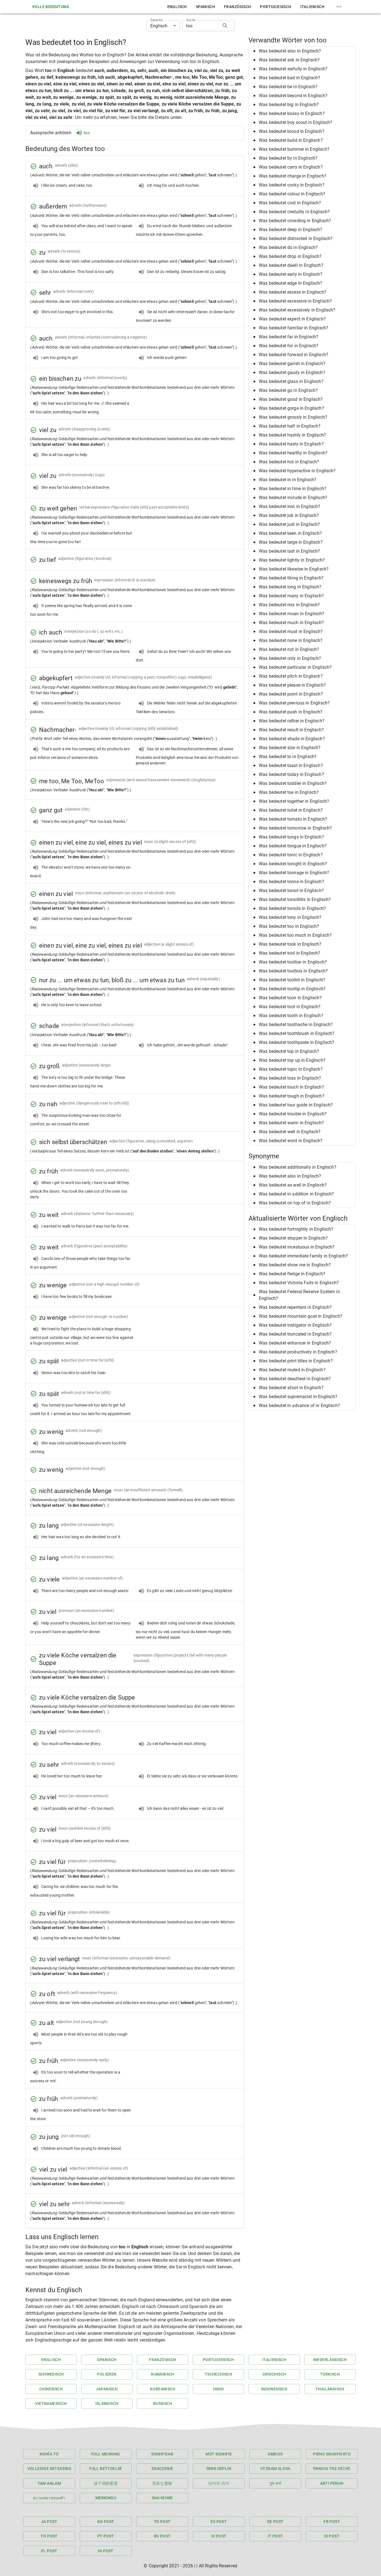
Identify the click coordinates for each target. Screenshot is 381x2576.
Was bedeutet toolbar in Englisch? (293, 962)
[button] (302, 51)
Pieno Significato (332, 2454)
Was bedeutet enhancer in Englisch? (295, 1343)
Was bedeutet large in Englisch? (291, 542)
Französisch (237, 7)
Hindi (219, 2389)
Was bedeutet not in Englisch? (289, 649)
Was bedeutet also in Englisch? (290, 51)
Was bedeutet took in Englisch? (290, 944)
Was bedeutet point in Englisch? (291, 694)
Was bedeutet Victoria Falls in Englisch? (299, 1283)
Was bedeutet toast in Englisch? (291, 765)
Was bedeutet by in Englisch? (288, 158)
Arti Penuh (332, 2483)
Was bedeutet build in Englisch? (291, 140)
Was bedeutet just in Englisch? (290, 524)
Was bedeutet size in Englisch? (290, 748)
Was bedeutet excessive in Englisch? (295, 301)
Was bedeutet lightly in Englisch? (292, 560)
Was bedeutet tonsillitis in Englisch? (295, 899)
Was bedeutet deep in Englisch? (291, 230)
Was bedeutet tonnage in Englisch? (294, 873)
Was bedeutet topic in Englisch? (291, 1069)
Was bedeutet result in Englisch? (291, 730)
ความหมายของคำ (49, 2498)
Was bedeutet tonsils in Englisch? (292, 908)
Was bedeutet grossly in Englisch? (293, 417)
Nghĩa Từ (49, 2454)
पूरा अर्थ (275, 2483)
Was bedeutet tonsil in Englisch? (291, 891)
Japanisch (107, 2389)
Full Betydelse (106, 2469)
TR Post (162, 2522)
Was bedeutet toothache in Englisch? (296, 1025)
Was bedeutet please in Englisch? (292, 685)
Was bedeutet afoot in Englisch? (291, 1388)
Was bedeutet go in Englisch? (288, 390)
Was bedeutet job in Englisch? (289, 515)
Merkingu (106, 2498)
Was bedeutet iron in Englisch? (290, 506)
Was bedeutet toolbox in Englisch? (293, 971)
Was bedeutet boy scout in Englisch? (296, 122)
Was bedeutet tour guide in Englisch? (296, 1105)
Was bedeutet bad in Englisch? (290, 78)
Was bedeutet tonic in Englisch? (291, 855)
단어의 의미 (219, 2483)
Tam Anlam (49, 2483)
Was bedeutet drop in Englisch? (290, 256)
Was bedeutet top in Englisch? (289, 1051)
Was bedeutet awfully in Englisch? (293, 69)
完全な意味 (162, 2483)
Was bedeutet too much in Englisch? (295, 935)
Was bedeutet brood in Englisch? (292, 131)
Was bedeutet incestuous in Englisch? (297, 1247)
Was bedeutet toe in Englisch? (289, 792)
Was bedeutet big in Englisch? (289, 105)
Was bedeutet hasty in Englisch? (291, 444)
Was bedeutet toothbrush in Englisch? (297, 1033)
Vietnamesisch (51, 2404)
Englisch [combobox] (159, 26)
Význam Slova (275, 2469)
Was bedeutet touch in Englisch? (291, 1087)
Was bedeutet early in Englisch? (291, 274)
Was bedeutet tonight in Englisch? (293, 864)
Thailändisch (330, 2389)
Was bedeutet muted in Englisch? (292, 1370)
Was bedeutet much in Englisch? (291, 623)
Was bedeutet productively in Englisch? (298, 1352)
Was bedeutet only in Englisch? (290, 658)
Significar (162, 2454)
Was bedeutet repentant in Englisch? (295, 1307)
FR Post (332, 2522)
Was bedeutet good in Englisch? (291, 399)
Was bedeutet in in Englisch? (288, 480)
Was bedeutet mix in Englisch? (289, 605)
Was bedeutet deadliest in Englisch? (295, 1379)
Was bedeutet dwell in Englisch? (291, 265)
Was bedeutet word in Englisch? (291, 1141)
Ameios (275, 2454)
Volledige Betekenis (49, 2469)
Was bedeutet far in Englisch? (289, 337)
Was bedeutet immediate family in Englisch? (303, 1256)
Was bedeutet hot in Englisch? (289, 462)
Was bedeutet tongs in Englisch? (291, 837)
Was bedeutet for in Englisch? (289, 346)
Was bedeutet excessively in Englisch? (297, 310)
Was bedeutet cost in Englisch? (290, 203)
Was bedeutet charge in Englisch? (293, 176)
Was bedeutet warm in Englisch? (291, 1123)
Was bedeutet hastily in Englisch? (292, 435)
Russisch (163, 2404)
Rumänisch (163, 2374)
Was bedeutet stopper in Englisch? (293, 1238)
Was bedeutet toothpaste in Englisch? (296, 1042)
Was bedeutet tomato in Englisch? (293, 819)
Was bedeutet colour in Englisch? (292, 194)
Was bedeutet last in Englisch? (290, 551)
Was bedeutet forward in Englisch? (294, 355)
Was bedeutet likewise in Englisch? (294, 569)
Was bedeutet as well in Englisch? (293, 1185)
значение (162, 2498)
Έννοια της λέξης (332, 2469)
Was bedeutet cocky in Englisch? (292, 185)
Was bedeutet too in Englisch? (289, 926)
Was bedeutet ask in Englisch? (289, 60)
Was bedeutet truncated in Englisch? (295, 1334)
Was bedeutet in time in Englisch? (293, 489)
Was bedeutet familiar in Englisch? (294, 328)
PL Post (49, 2551)
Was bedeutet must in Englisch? (291, 632)
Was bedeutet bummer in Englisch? (294, 149)
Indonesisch (274, 2389)
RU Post (162, 2536)
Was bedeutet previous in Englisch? (294, 703)
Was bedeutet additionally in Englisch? (298, 1167)
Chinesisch (51, 2389)
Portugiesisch (276, 7)
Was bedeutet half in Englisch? (290, 426)
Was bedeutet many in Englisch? (291, 596)
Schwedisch (51, 2374)
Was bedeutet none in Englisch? (291, 640)
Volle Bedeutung (51, 7)
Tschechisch (218, 2374)
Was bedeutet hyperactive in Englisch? (297, 471)
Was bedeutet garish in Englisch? (292, 364)
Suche (191, 20)
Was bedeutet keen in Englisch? (290, 533)
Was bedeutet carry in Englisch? (291, 167)
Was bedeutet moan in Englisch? (292, 614)
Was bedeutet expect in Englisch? (292, 319)
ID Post (332, 2536)
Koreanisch (163, 2389)
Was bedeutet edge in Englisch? (291, 283)
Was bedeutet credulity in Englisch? (294, 212)
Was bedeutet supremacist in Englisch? (298, 1397)
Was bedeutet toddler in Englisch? (293, 783)
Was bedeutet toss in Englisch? (290, 1078)
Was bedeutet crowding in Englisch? (295, 221)
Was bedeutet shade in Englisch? (292, 739)
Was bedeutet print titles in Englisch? (296, 1361)
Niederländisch (330, 2360)
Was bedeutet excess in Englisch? (293, 292)
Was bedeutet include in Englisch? (293, 498)
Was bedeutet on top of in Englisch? (295, 1203)
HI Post (106, 2551)
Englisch (177, 7)
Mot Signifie (219, 2454)
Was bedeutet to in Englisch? (288, 757)
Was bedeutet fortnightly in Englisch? (296, 1229)
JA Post (49, 2522)
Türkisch (330, 2374)
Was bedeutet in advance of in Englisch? (299, 1406)
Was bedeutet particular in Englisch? (295, 667)
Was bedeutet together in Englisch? (294, 801)
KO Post (106, 2522)
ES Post (219, 2522)
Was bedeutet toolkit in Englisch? (292, 980)
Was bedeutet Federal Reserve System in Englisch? (299, 1295)
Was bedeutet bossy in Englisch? (292, 113)
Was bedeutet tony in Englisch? (290, 917)
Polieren (107, 2374)
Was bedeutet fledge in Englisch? (292, 1274)
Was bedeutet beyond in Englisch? (293, 96)
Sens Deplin (219, 2469)
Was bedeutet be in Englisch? (288, 87)
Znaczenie (162, 2469)
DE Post (275, 2522)
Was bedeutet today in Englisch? (291, 774)
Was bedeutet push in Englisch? (291, 712)
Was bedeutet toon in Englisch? (290, 998)
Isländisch (107, 2404)
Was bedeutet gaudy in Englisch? (292, 372)
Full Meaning (106, 2454)
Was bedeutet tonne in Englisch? (291, 882)
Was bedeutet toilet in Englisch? (291, 810)
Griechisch (274, 2374)
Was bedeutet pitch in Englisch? (291, 676)
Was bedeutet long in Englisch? (290, 587)
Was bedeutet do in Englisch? (288, 247)
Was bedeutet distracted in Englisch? (296, 239)
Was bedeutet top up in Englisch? (292, 1060)
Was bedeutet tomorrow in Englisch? (295, 828)
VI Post (219, 2536)
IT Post (275, 2536)
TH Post (49, 2536)
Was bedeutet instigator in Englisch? (295, 1325)
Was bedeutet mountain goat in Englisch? (301, 1316)
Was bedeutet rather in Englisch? (292, 721)
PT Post (106, 2536)
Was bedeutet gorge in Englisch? (291, 408)
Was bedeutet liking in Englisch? (291, 578)
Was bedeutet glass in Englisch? (291, 381)
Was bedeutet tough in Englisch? (292, 1096)
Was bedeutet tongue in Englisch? (293, 846)
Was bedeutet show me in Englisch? (295, 1265)
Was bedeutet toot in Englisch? (290, 1007)
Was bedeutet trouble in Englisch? (293, 1114)
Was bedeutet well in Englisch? (290, 1132)
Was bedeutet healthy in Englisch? (293, 453)
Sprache (156, 20)
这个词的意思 (106, 2483)
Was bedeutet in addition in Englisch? (296, 1194)
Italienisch (312, 7)
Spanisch (205, 7)
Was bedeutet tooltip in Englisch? (292, 989)
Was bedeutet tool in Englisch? (290, 953)
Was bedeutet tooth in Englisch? (291, 1016)
